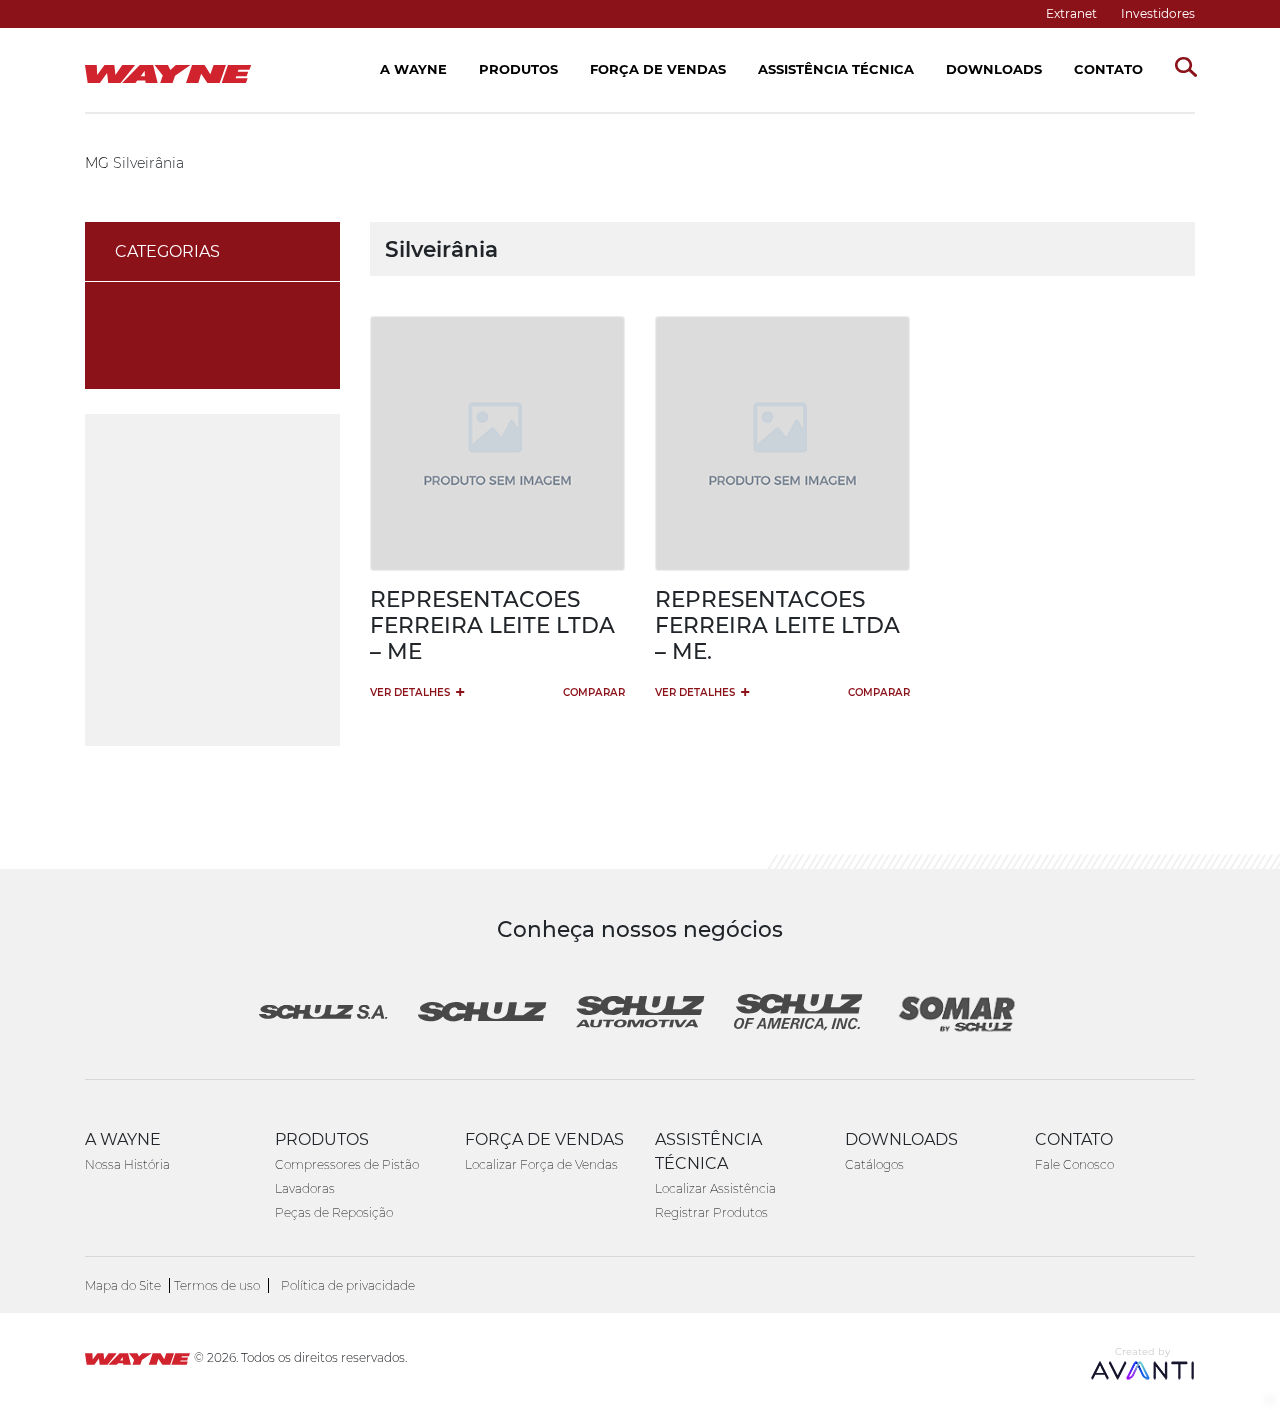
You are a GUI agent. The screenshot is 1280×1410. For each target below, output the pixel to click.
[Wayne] (137, 1361)
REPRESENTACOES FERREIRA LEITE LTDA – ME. (777, 625)
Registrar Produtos (711, 1212)
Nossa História (127, 1164)
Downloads (994, 69)
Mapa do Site (123, 1285)
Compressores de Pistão (347, 1164)
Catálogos (874, 1164)
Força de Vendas (658, 69)
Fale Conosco (1074, 1164)
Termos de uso (217, 1285)
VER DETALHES (417, 691)
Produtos (518, 69)
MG (97, 163)
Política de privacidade (348, 1285)
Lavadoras (305, 1188)
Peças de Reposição (334, 1212)
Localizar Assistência (715, 1188)
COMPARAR (594, 692)
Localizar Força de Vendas (541, 1164)
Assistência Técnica (836, 69)
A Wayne (413, 69)
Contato (1108, 69)
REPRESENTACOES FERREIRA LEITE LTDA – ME (492, 625)
